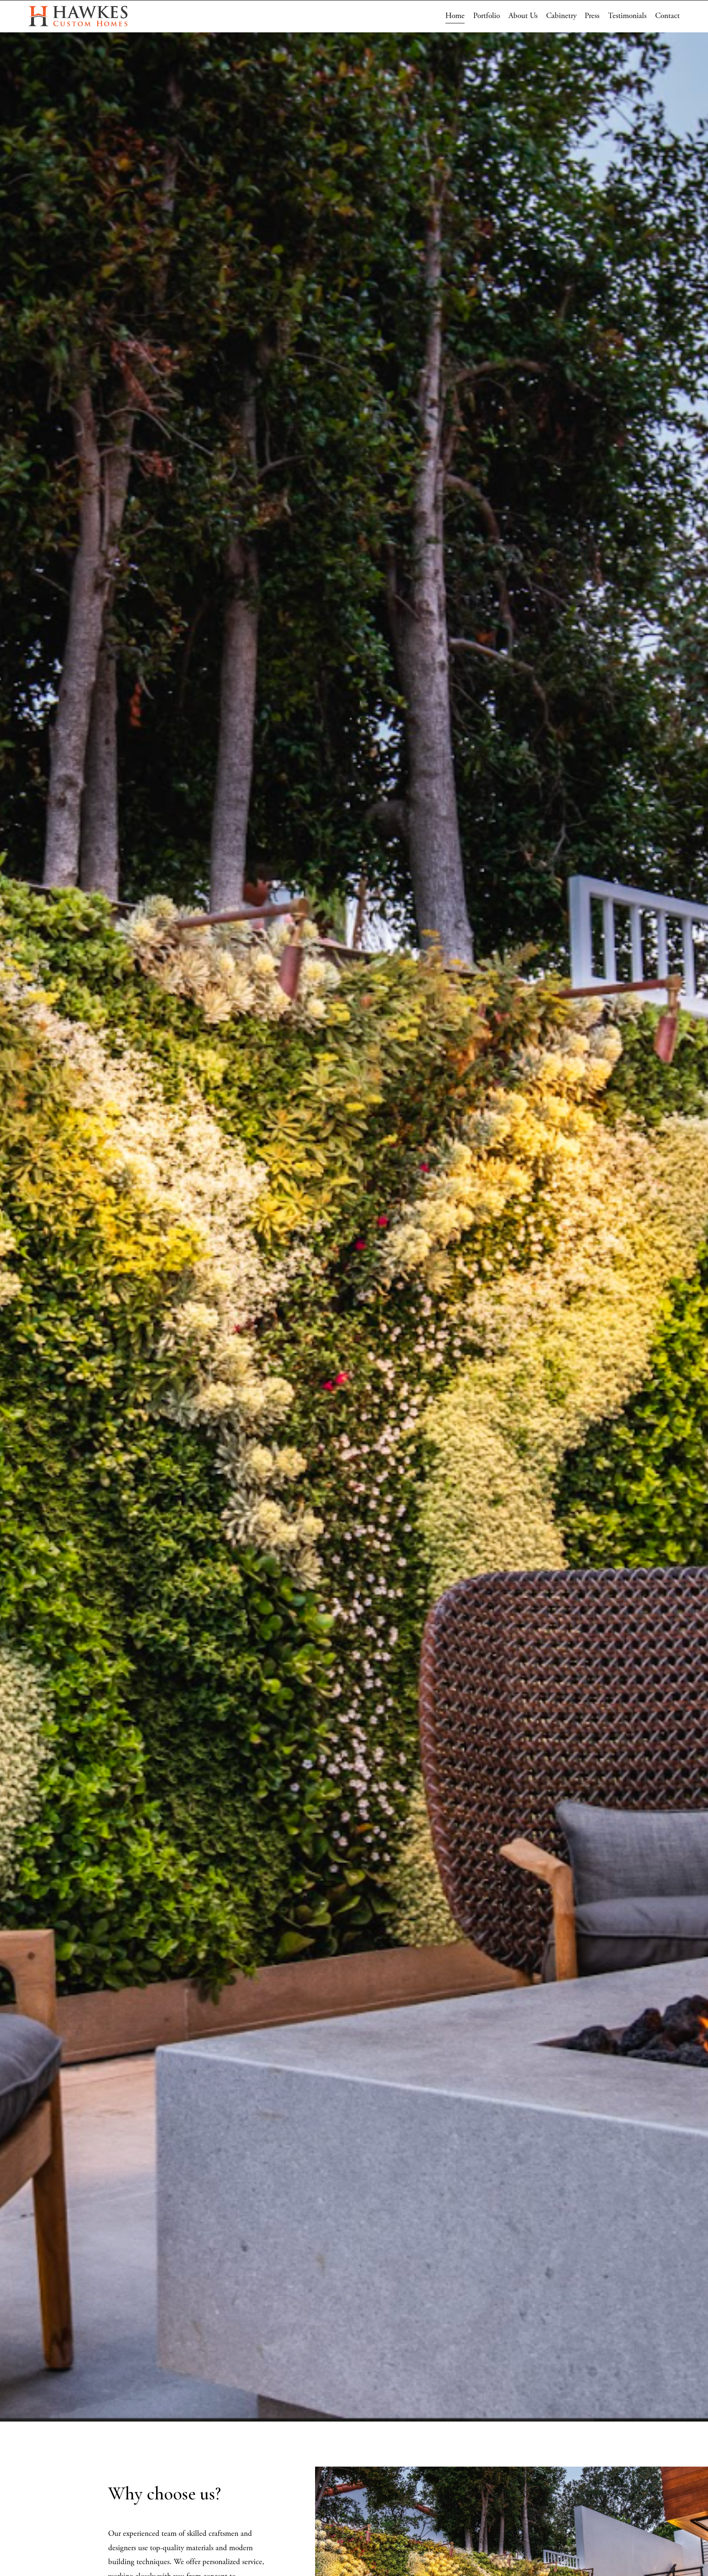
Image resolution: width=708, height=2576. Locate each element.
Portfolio (487, 16)
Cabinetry (561, 16)
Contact (667, 16)
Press (592, 16)
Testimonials (627, 16)
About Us (523, 16)
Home (455, 16)
